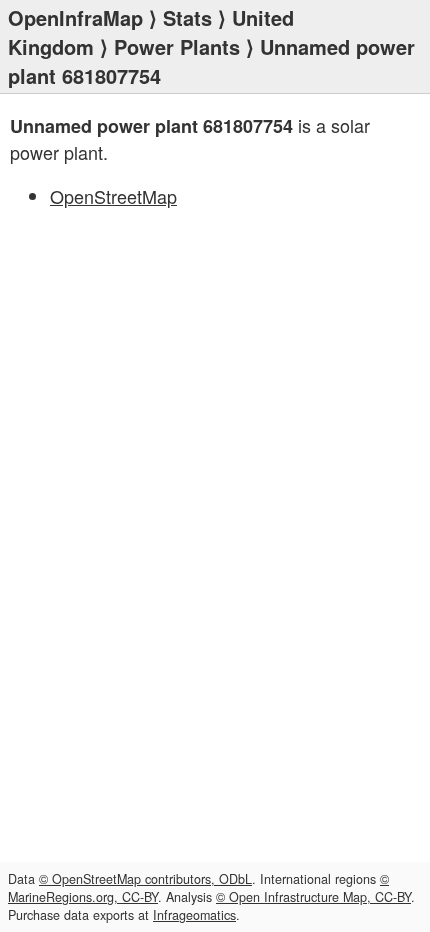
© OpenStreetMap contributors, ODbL (145, 879)
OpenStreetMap (113, 196)
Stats (187, 17)
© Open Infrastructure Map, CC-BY (313, 897)
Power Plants (177, 46)
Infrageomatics (194, 915)
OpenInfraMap (75, 17)
